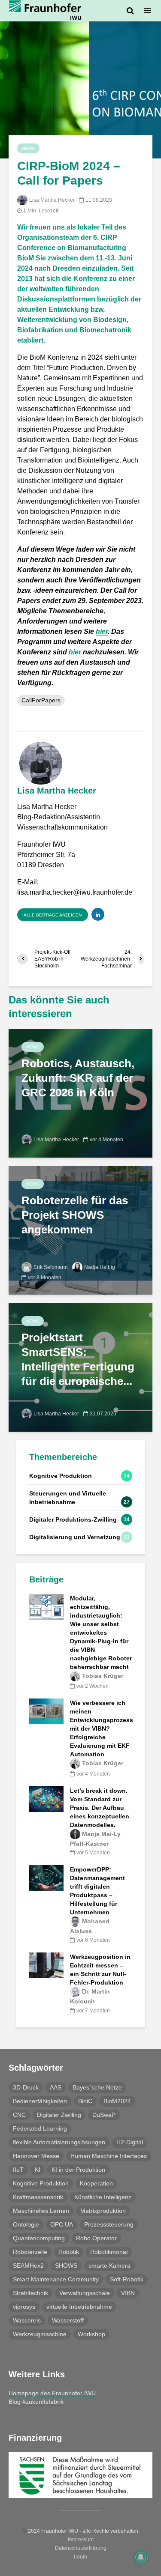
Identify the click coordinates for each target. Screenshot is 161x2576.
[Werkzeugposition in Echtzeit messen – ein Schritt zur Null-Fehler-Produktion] (46, 1965)
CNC (19, 2115)
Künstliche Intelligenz (103, 2197)
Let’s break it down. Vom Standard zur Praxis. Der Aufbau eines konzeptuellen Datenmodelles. (100, 1808)
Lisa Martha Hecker (52, 200)
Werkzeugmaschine (40, 2334)
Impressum (81, 2540)
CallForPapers (41, 700)
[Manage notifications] (141, 2557)
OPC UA (62, 2224)
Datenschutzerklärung (81, 2548)
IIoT (18, 2170)
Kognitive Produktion (41, 2183)
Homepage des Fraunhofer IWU (52, 2393)
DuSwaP (104, 2115)
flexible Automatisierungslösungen (59, 2142)
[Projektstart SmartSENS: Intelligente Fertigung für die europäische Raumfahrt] (80, 1367)
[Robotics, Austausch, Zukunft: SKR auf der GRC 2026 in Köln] (80, 1093)
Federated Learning (40, 2128)
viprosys (24, 2307)
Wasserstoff (68, 2320)
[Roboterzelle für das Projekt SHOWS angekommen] (80, 1230)
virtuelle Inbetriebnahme (79, 2307)
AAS (56, 2087)
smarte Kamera (109, 2266)
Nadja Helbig (100, 1267)
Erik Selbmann (51, 1267)
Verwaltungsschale (85, 2293)
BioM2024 (117, 2101)
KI (38, 2170)
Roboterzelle (30, 2252)
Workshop (91, 2334)
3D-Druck (26, 2087)
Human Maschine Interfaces (109, 2156)
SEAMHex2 (28, 2266)
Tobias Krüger (103, 1676)
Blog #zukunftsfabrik (36, 2402)
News (28, 148)
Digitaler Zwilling (59, 2115)
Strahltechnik (30, 2293)
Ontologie (26, 2224)
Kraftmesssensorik (38, 2197)
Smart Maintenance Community (56, 2279)
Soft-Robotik (127, 2279)
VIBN (128, 2293)
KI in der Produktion (78, 2170)
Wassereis (27, 2320)
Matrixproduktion (103, 2211)
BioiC (85, 2101)
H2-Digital (130, 2142)
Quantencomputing (39, 2238)
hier (102, 631)
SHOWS (66, 2266)
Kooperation (96, 2183)
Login (80, 2557)
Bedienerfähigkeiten (40, 2101)
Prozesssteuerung (109, 2224)
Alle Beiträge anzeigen (53, 915)
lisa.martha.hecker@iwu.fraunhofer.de (75, 892)
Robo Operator (96, 2238)
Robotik (69, 2252)
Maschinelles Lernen (41, 2211)
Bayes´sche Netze (97, 2087)
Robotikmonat (109, 2252)
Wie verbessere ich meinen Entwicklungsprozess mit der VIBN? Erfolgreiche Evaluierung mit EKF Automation (102, 1728)
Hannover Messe (36, 2156)
